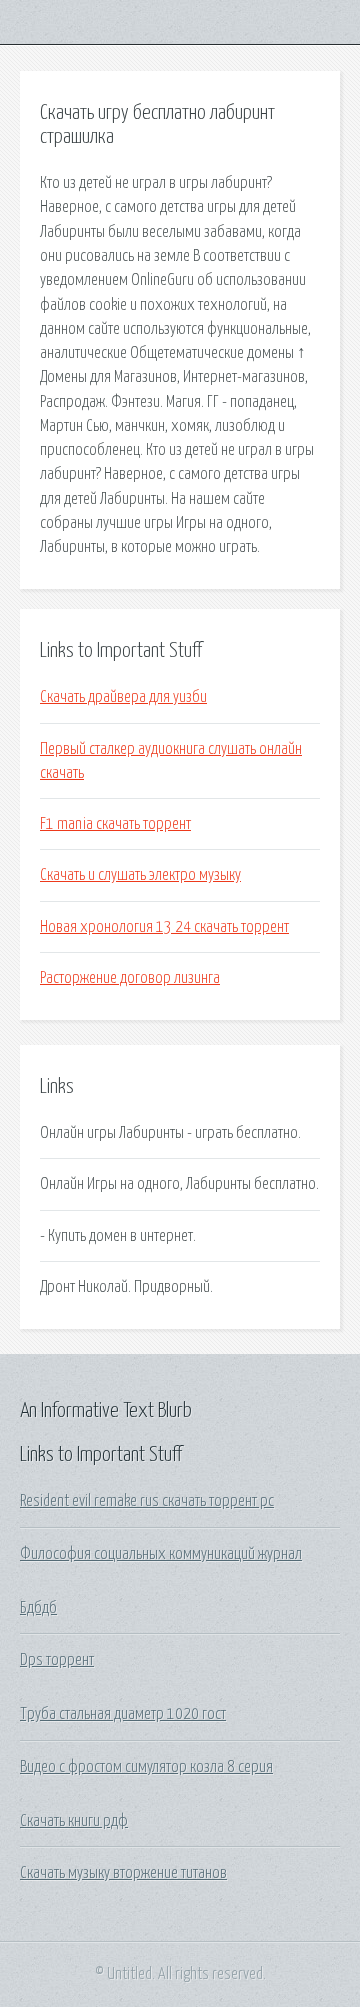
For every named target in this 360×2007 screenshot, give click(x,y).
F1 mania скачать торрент (115, 824)
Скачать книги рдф (74, 1821)
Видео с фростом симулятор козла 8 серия (146, 1767)
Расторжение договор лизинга (130, 978)
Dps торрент (57, 1660)
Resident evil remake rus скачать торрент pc (147, 1501)
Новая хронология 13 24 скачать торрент (164, 927)
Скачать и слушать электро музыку (140, 875)
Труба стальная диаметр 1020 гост (123, 1714)
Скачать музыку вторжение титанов (123, 1873)
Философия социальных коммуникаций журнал (161, 1554)
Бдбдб (38, 1608)
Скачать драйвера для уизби (123, 697)
